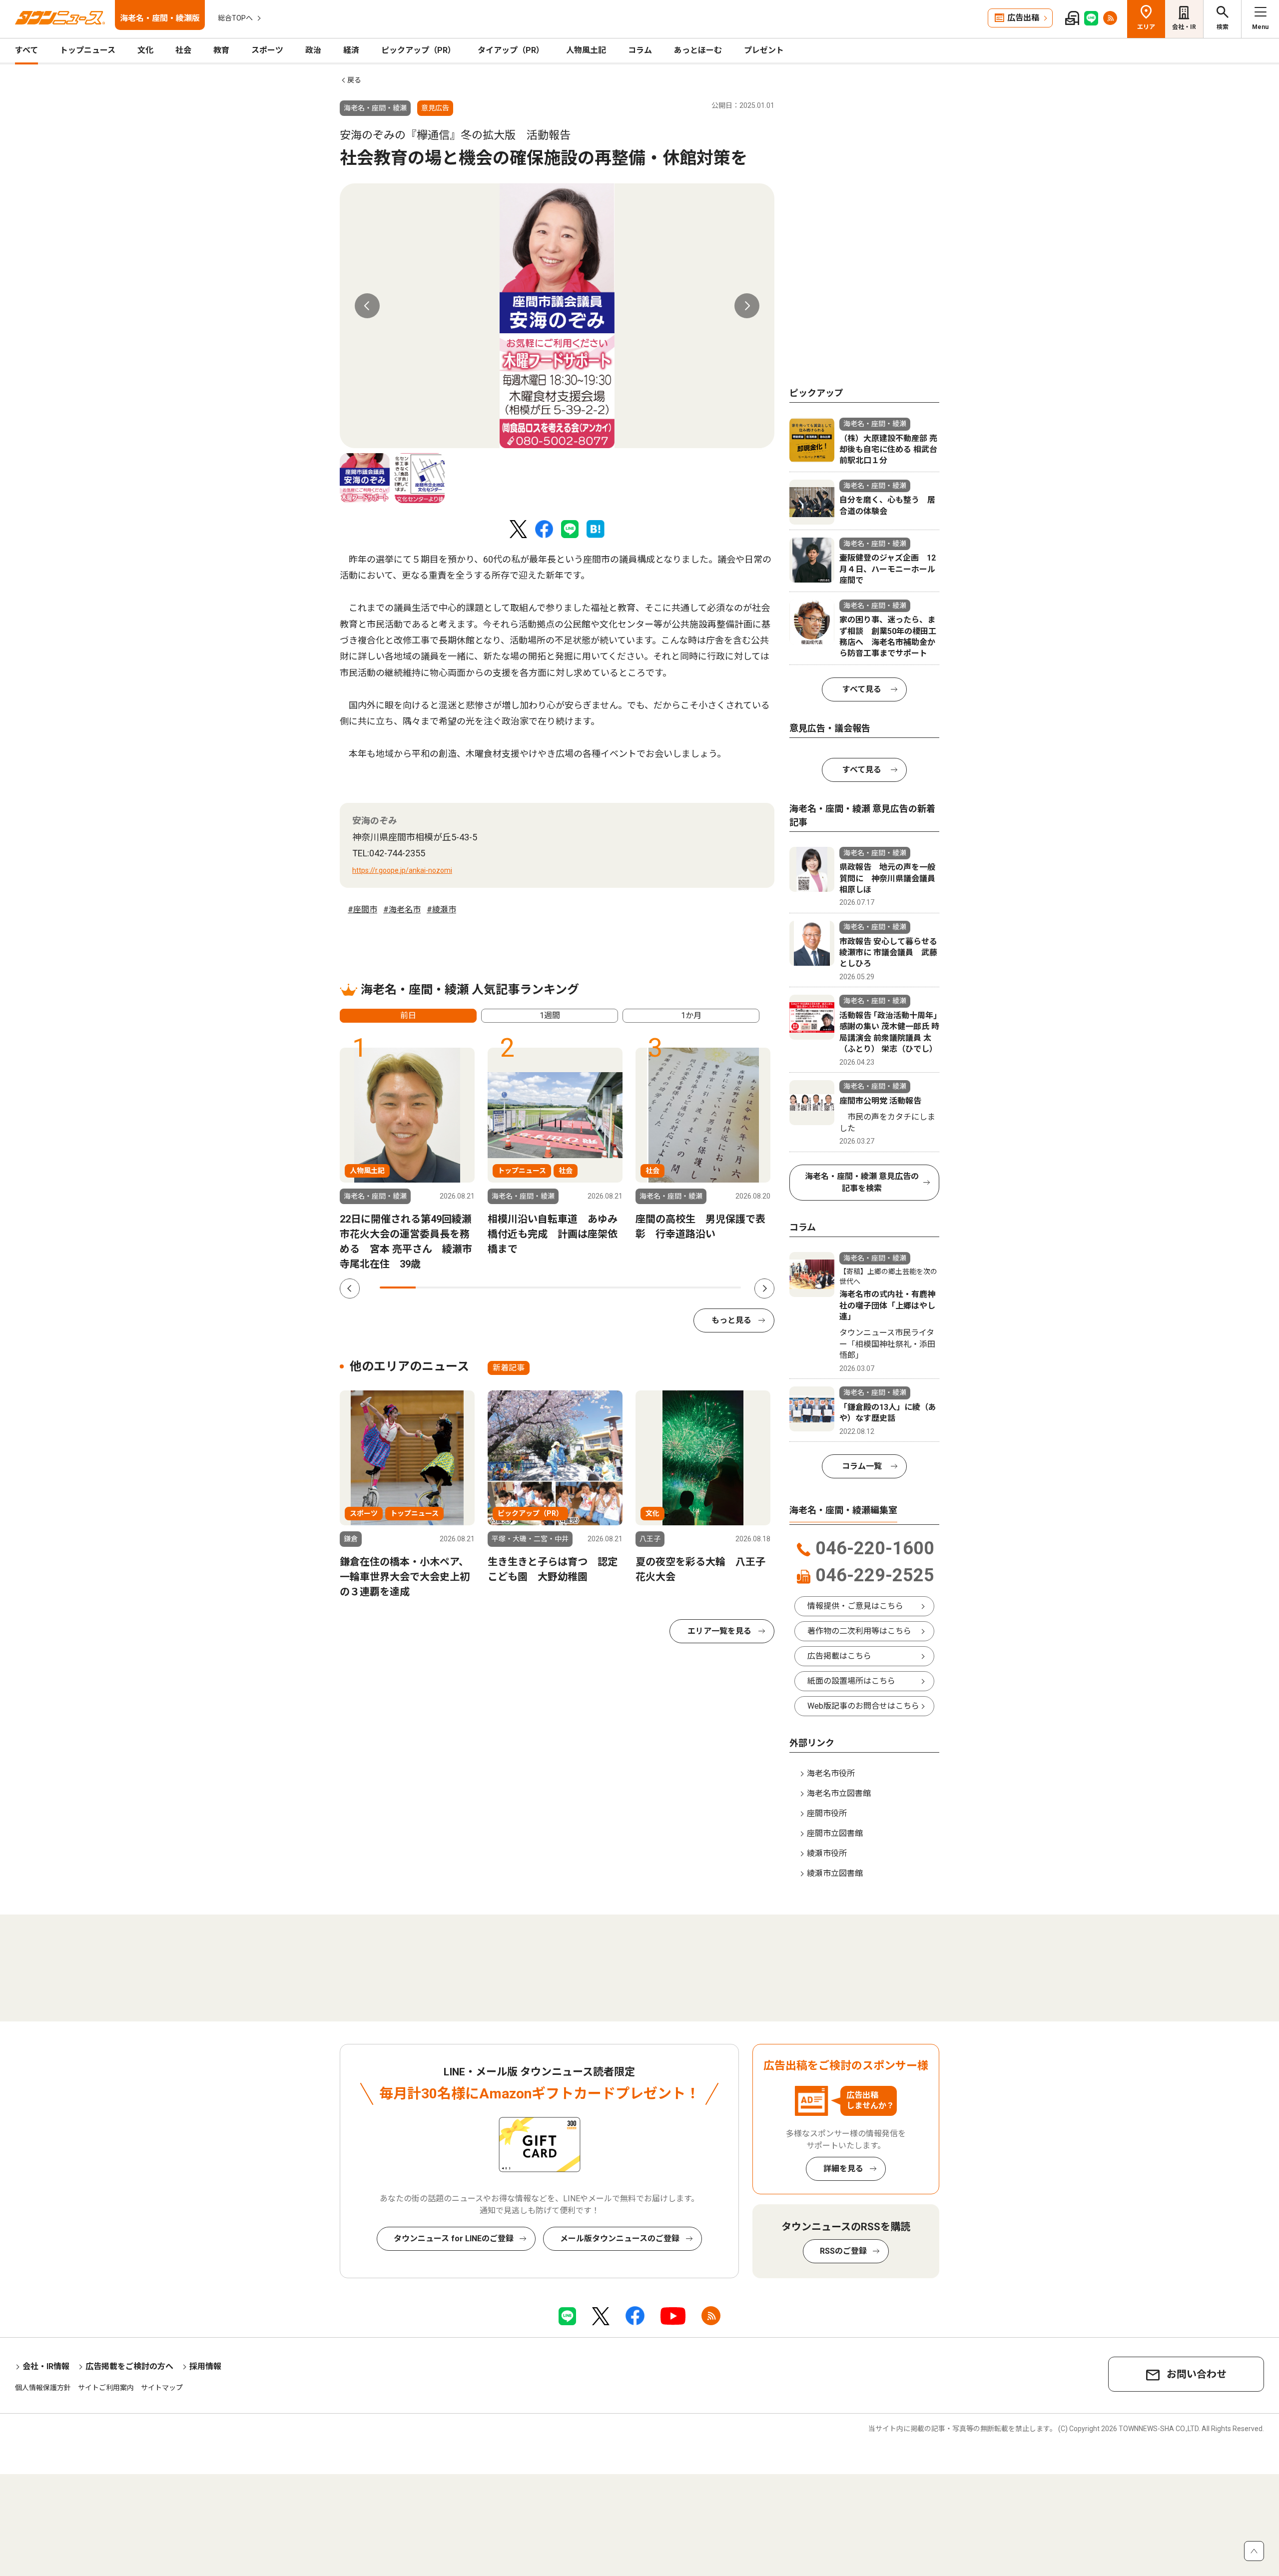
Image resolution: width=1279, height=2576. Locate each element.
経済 (351, 50)
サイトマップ (162, 2388)
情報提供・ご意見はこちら (855, 1606)
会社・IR (1184, 27)
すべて (26, 50)
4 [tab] (506, 1288)
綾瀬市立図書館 (835, 1873)
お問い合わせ (1197, 2374)
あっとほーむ (698, 50)
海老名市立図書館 (839, 1793)
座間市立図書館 (835, 1833)
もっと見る (731, 1320)
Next (747, 306)
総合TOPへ (235, 18)
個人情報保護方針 (43, 2388)
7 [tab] (615, 1288)
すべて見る (862, 689)
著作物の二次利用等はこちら (859, 1631)
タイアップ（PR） (511, 50)
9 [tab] (686, 1288)
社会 (183, 50)
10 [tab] (723, 1288)
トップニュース (88, 50)
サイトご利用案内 (106, 2388)
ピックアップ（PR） (418, 50)
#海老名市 (402, 910)
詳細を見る (843, 2169)
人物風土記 (586, 50)
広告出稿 (1023, 18)
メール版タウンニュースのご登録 (620, 2239)
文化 (145, 50)
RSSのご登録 (843, 2251)
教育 (221, 50)
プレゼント (764, 50)
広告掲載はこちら (839, 1656)
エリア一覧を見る (719, 1631)
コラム (640, 50)
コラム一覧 (862, 1466)
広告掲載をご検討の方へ (129, 2366)
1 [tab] (398, 1288)
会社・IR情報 (46, 2366)
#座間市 (362, 910)
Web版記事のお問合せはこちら (863, 1706)
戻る (354, 80)
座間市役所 (827, 1813)
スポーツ (267, 50)
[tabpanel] (557, 316)
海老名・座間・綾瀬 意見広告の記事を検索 (862, 1182)
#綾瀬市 (441, 910)
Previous (367, 306)
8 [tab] (650, 1288)
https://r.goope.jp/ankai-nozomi (402, 870)
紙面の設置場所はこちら (851, 1681)
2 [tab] (434, 1288)
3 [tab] (470, 1288)
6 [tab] (579, 1288)
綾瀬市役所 (827, 1853)
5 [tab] (542, 1288)
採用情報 (205, 2366)
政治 (313, 50)
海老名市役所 (831, 1773)
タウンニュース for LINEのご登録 (454, 2239)
